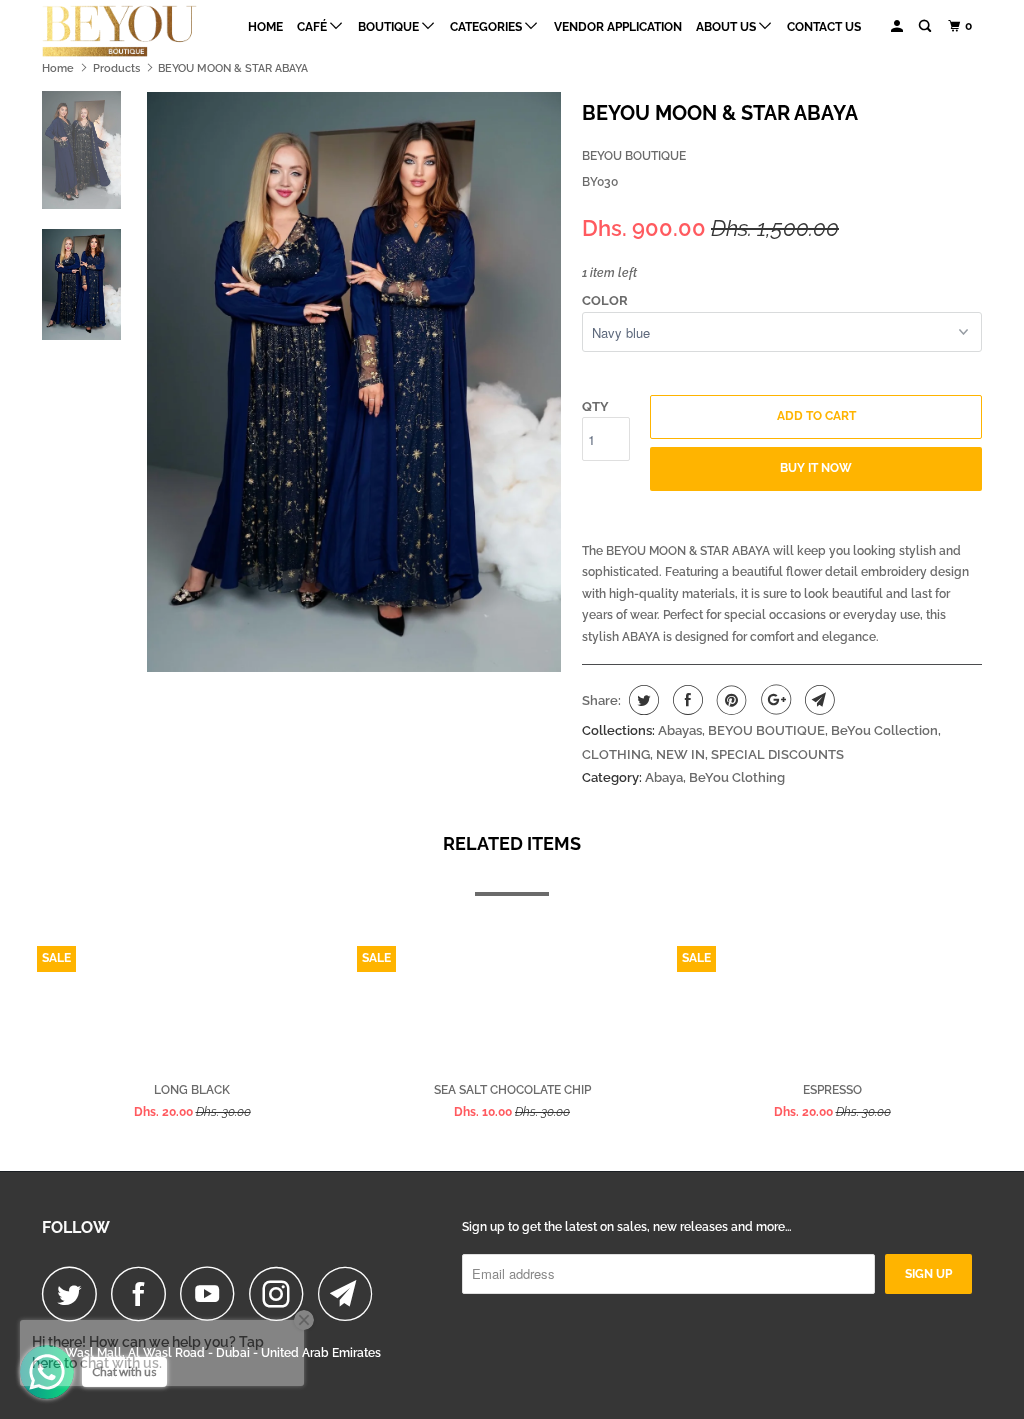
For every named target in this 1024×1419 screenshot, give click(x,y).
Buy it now (816, 468)
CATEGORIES (487, 27)
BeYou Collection (884, 730)
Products (116, 68)
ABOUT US (727, 27)
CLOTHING (616, 754)
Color (605, 300)
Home (265, 27)
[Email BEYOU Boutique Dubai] (351, 1293)
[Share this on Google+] (773, 700)
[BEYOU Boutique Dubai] (122, 31)
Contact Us (824, 27)
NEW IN (680, 754)
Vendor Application (618, 27)
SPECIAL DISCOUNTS (777, 754)
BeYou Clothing (737, 777)
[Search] (926, 26)
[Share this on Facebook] (685, 700)
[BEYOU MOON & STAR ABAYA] (354, 382)
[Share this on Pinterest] (729, 700)
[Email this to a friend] (817, 700)
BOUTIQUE (390, 27)
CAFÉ (313, 27)
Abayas (680, 730)
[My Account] (898, 26)
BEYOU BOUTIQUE (634, 156)
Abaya (664, 777)
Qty (595, 406)
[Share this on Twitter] (641, 700)
